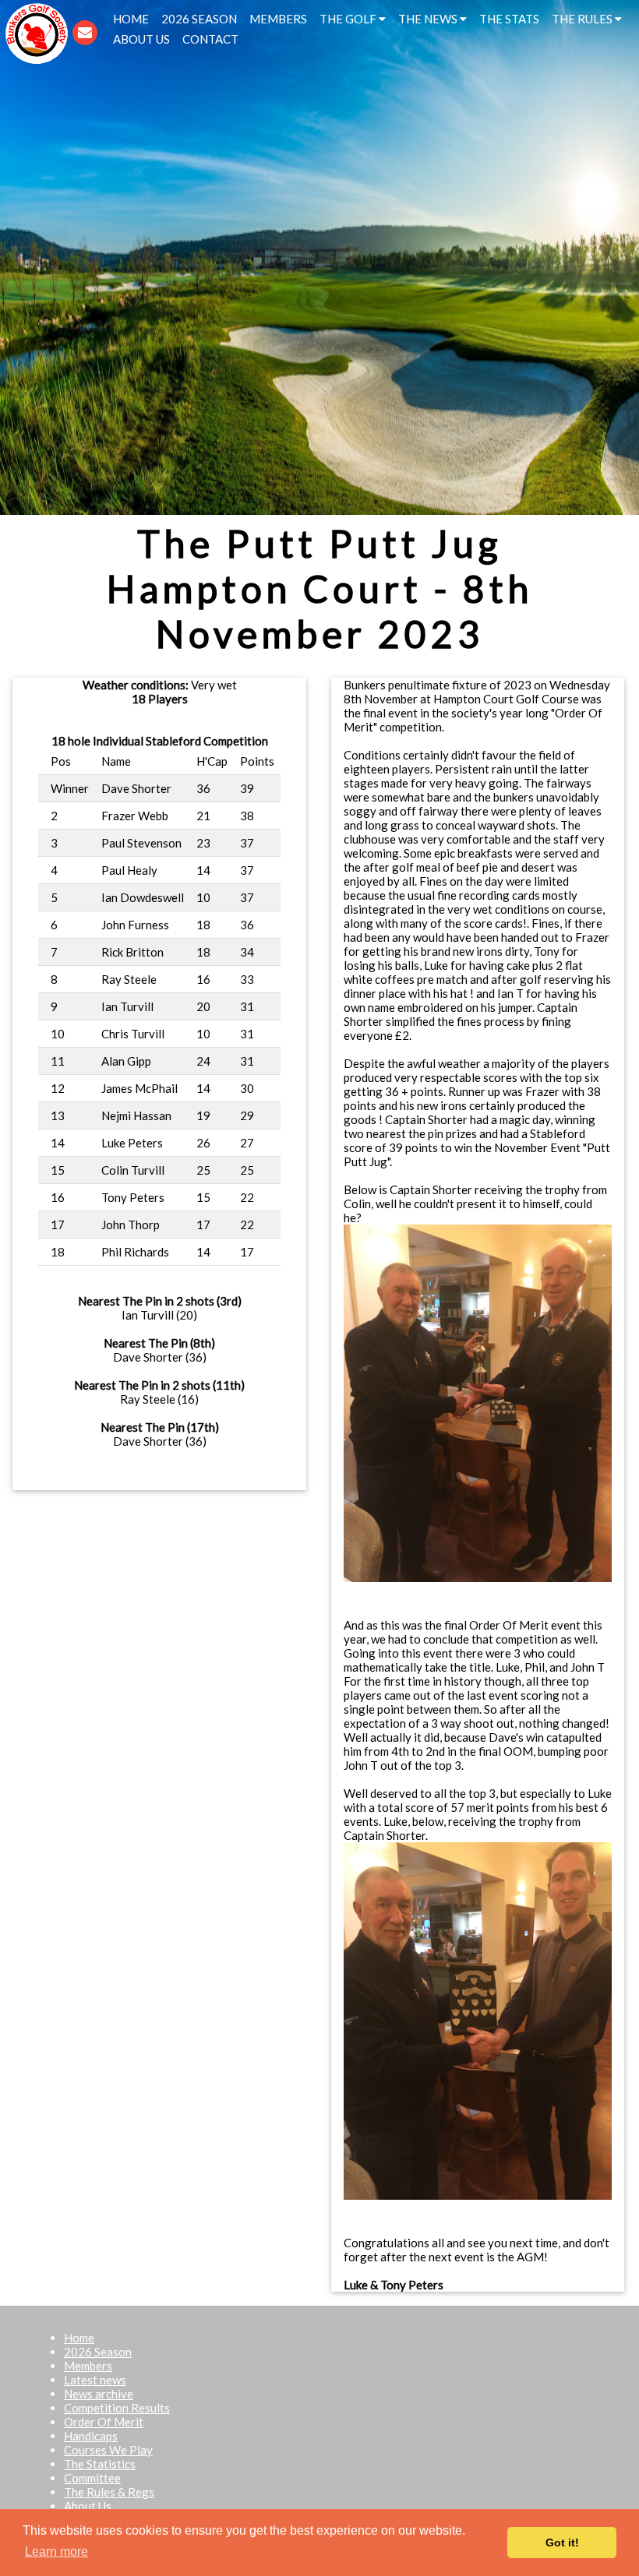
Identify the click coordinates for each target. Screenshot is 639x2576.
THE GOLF (349, 19)
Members (88, 2366)
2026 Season (98, 2352)
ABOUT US (141, 39)
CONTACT (210, 39)
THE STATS (509, 19)
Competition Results (117, 2408)
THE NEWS (429, 19)
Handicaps (91, 2436)
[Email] (85, 31)
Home (79, 2338)
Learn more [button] (56, 2551)
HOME (131, 19)
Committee (92, 2478)
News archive (99, 2394)
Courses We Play (108, 2450)
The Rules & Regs (109, 2492)
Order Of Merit (104, 2422)
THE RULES (583, 19)
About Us (88, 2506)
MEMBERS (278, 19)
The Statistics (100, 2464)
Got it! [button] (562, 2543)
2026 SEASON (199, 19)
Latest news (95, 2380)
